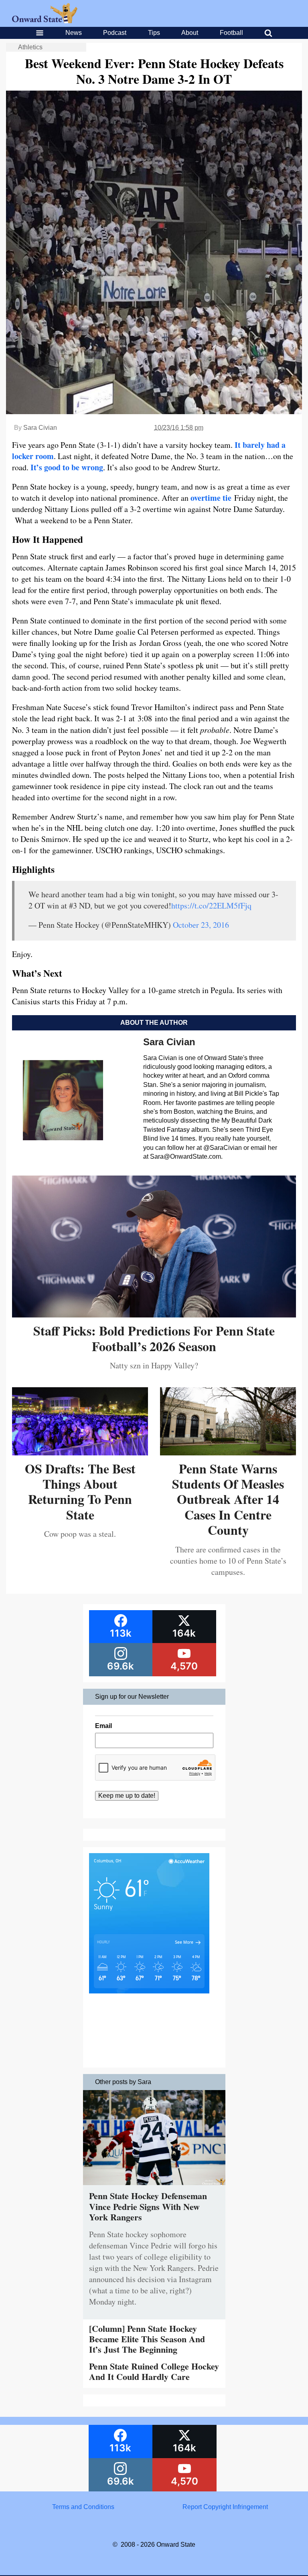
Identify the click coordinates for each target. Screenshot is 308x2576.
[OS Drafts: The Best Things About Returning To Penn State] (80, 1452)
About (190, 33)
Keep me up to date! (127, 1796)
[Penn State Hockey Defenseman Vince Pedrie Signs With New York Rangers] (154, 2187)
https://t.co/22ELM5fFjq (211, 906)
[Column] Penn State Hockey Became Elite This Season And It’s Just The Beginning (147, 2339)
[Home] (45, 21)
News (74, 33)
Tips (154, 33)
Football (231, 33)
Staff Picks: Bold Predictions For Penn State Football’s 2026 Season (154, 1338)
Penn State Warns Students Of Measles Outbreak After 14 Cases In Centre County (228, 1499)
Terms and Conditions (83, 2507)
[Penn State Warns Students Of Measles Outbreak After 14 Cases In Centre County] (228, 1452)
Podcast (115, 33)
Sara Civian (40, 428)
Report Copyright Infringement (225, 2507)
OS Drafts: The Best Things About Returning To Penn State (80, 1491)
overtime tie (211, 498)
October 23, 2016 (201, 925)
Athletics (30, 47)
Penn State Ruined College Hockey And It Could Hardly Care (154, 2371)
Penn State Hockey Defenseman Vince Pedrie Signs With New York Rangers (148, 2206)
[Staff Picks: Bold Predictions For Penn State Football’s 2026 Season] (154, 1314)
